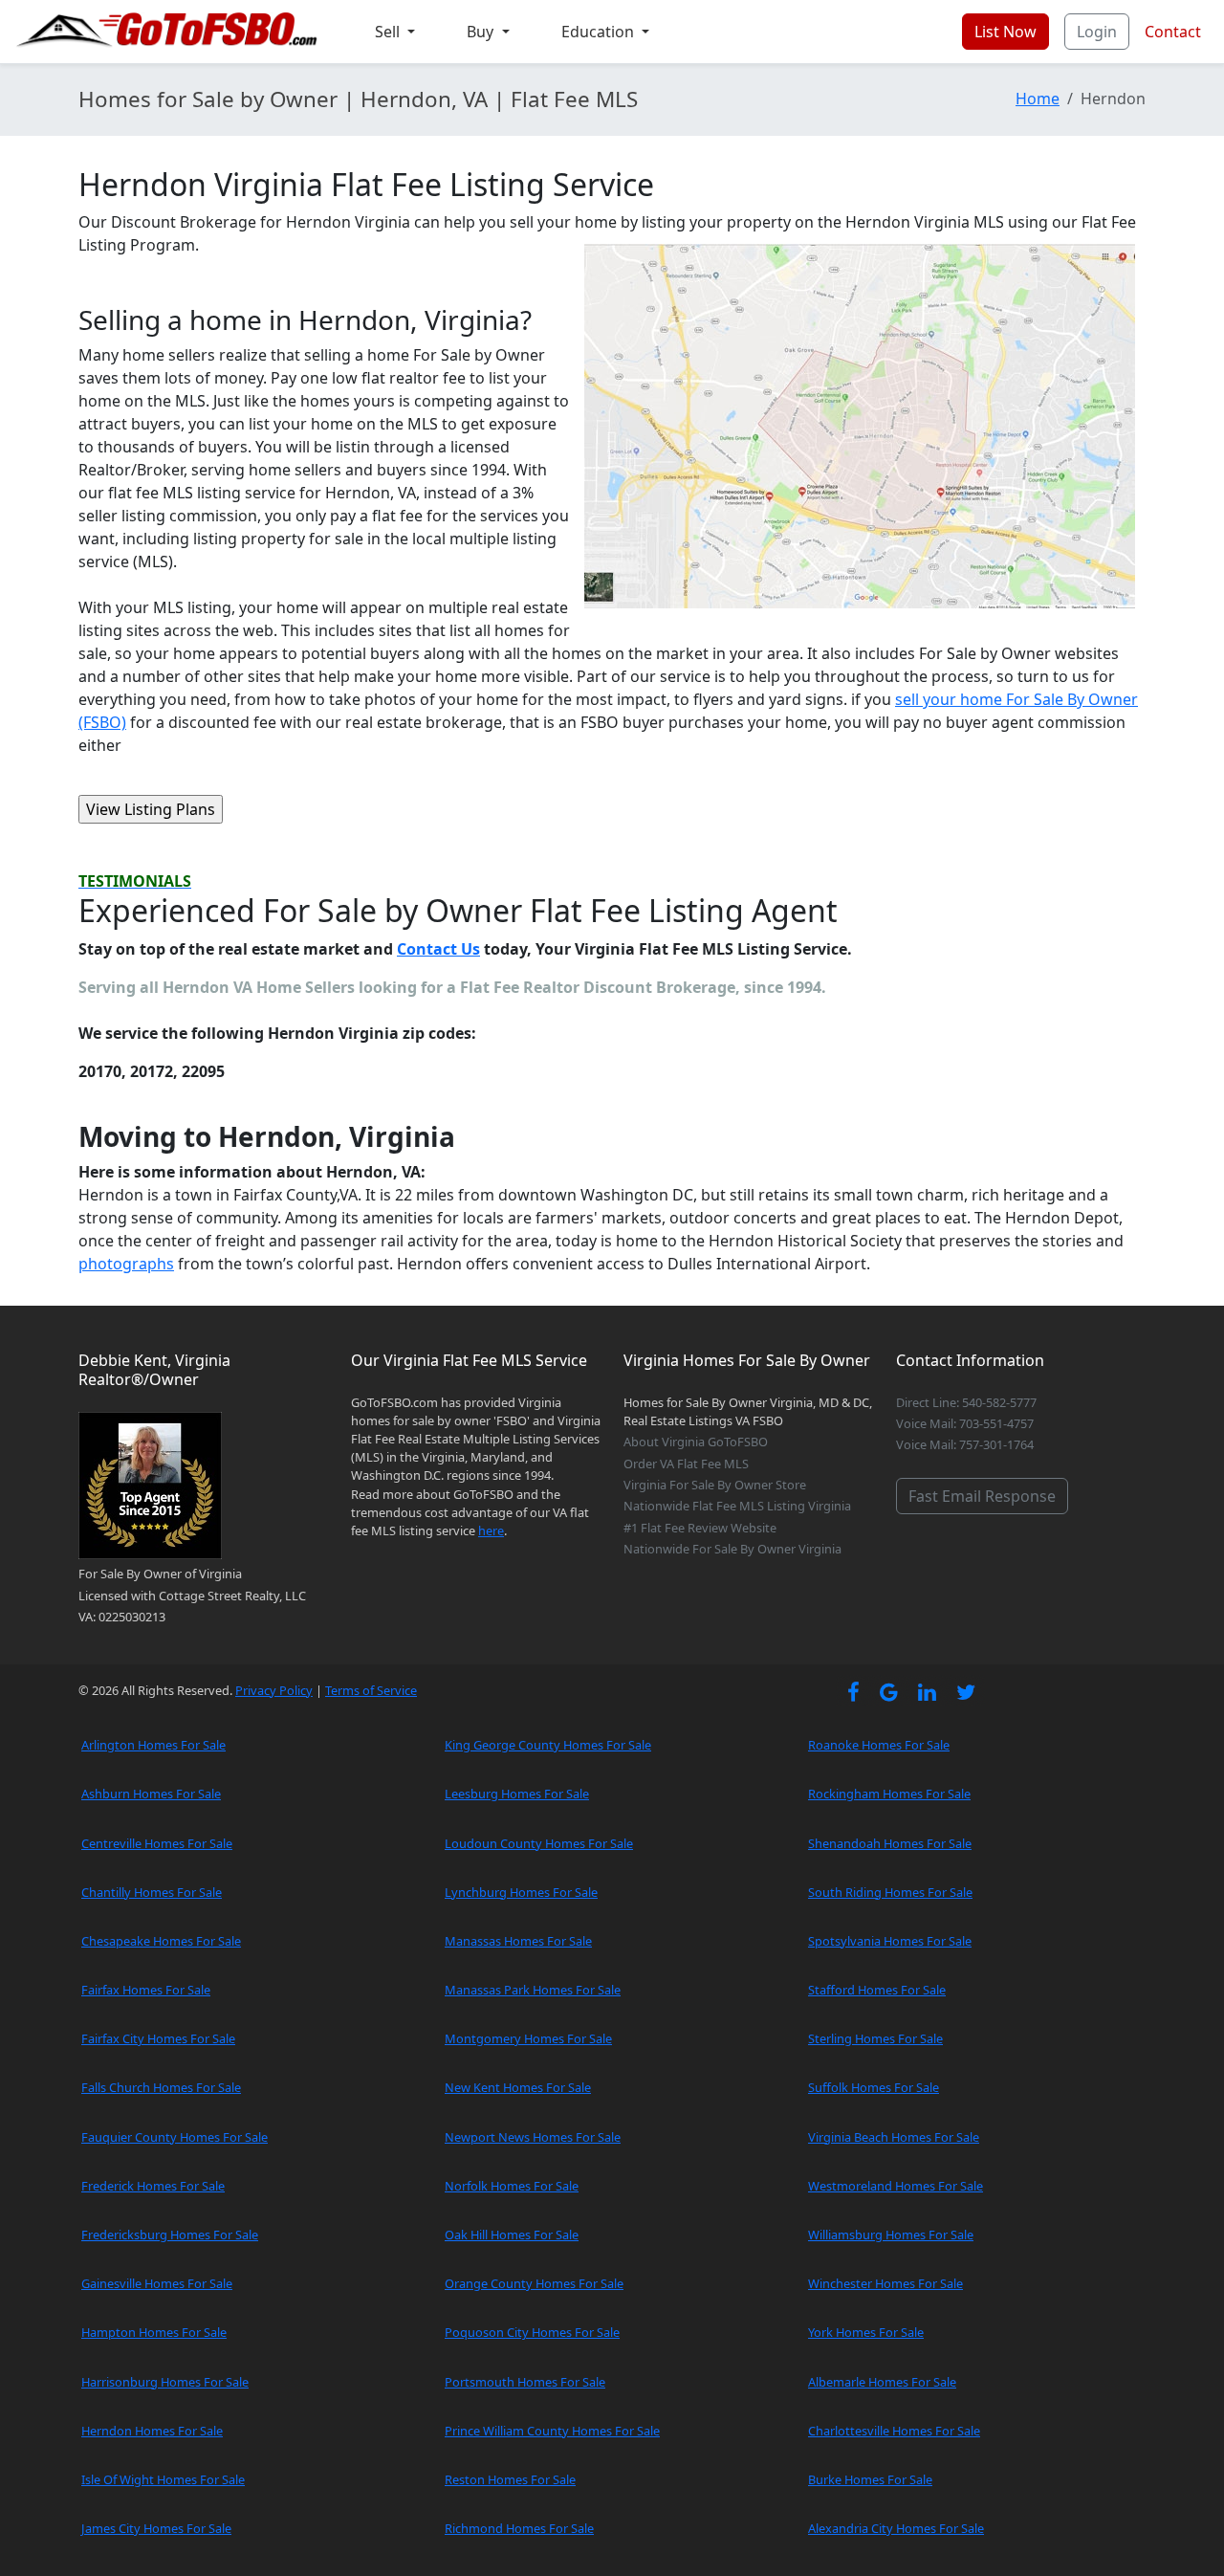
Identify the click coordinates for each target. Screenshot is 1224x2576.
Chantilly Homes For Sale (152, 1892)
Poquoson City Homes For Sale (532, 2332)
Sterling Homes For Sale (875, 2038)
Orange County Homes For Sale (534, 2283)
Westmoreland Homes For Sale (896, 2186)
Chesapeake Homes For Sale (161, 1941)
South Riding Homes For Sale (890, 1892)
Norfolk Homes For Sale (512, 2186)
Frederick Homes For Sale (153, 2186)
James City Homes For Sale (156, 2528)
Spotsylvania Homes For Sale (890, 1941)
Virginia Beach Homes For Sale (894, 2137)
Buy (482, 32)
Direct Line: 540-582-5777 (966, 1402)
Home (1038, 99)
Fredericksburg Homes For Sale (170, 2235)
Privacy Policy (274, 1690)
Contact (1173, 32)
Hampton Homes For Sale (154, 2332)
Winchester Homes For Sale (885, 2283)
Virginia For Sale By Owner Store (715, 1485)
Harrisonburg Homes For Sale (165, 2382)
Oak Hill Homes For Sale (512, 2235)
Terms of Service (371, 1690)
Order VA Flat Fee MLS (686, 1464)
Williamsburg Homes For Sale (891, 2235)
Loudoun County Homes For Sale (539, 1843)
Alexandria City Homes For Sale (896, 2528)
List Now (1005, 32)
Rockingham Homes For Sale (889, 1794)
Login (1097, 32)
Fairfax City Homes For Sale (158, 2038)
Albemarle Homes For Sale (882, 2382)
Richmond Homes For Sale (519, 2528)
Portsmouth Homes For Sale (525, 2382)
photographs (126, 1264)
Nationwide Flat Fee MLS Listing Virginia (737, 1506)
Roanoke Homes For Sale (879, 1745)
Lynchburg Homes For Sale (521, 1892)
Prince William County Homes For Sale (552, 2431)
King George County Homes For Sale (548, 1745)
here (491, 1530)
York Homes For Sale (866, 2332)
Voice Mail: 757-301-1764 (965, 1444)
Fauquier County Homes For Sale (175, 2137)
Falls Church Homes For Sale (161, 2087)
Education (600, 32)
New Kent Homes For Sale (518, 2087)
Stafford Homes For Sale (877, 1990)
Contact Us (438, 949)
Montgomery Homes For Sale (528, 2038)
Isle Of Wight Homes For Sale (163, 2479)
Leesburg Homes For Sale (517, 1794)
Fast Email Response (982, 1496)
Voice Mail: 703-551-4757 (965, 1423)
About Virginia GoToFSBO (696, 1442)
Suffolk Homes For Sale (874, 2087)
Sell (389, 32)
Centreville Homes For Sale (157, 1843)
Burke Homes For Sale (870, 2479)
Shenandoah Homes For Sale (890, 1843)
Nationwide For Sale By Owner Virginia (732, 1549)
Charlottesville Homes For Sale (894, 2431)
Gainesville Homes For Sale (157, 2283)
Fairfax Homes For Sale (146, 1990)
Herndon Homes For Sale (152, 2431)
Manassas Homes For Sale (518, 1941)
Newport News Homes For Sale (533, 2137)
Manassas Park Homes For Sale (533, 1990)
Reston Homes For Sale (510, 2479)
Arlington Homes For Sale (153, 1745)
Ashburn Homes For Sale (151, 1794)
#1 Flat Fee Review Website (700, 1528)
